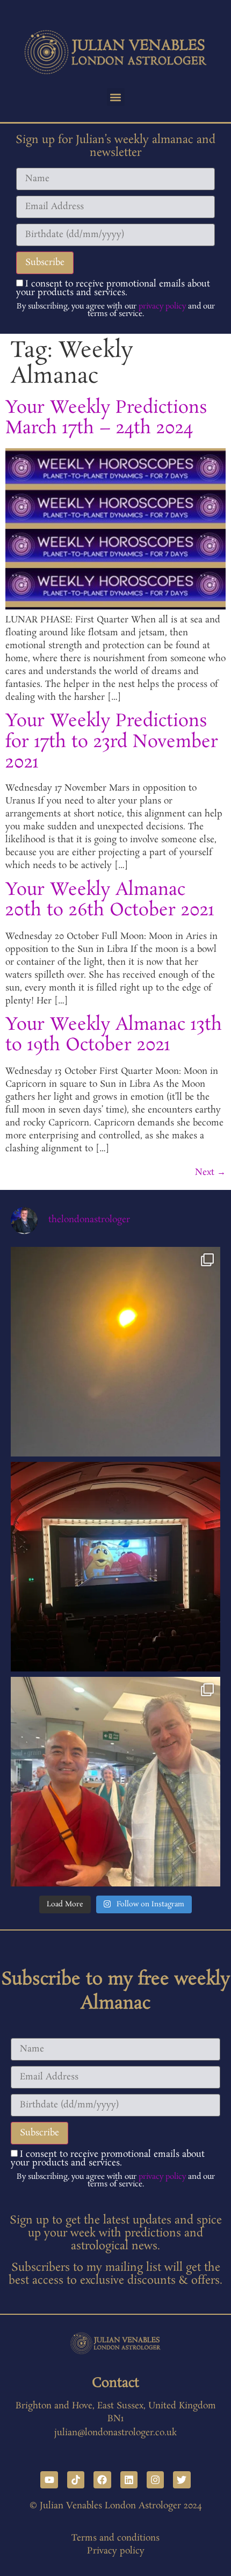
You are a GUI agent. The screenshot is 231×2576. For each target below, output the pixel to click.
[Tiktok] (76, 2480)
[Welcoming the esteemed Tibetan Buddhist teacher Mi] (115, 1782)
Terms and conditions (115, 2538)
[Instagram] (155, 2480)
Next (210, 1172)
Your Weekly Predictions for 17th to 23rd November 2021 (112, 742)
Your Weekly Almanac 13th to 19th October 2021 (114, 1035)
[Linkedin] (129, 2480)
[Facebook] (102, 2480)
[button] (116, 97)
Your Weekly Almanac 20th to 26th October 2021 (110, 900)
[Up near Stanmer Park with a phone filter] (115, 1352)
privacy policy (162, 306)
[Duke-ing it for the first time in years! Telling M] (115, 1567)
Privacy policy (116, 2551)
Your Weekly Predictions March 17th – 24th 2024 (106, 418)
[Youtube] (49, 2480)
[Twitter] (182, 2480)
